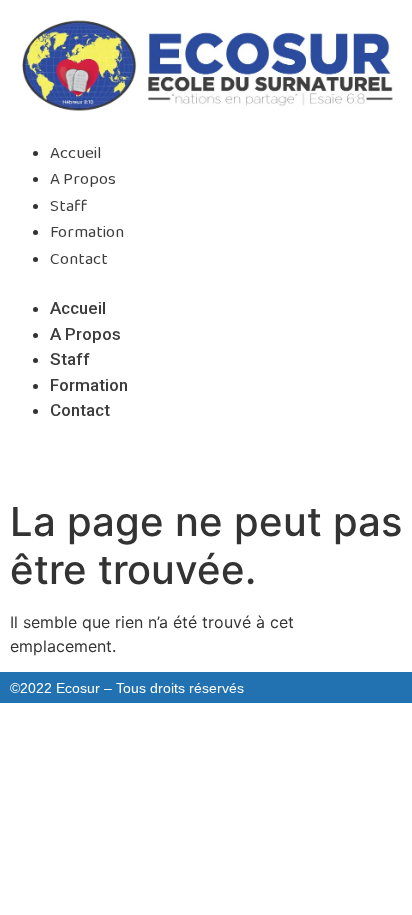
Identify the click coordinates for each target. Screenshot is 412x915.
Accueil (76, 153)
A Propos (83, 179)
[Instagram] (247, 462)
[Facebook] (165, 462)
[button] (206, 284)
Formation (87, 232)
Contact (79, 259)
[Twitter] (206, 462)
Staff (68, 206)
